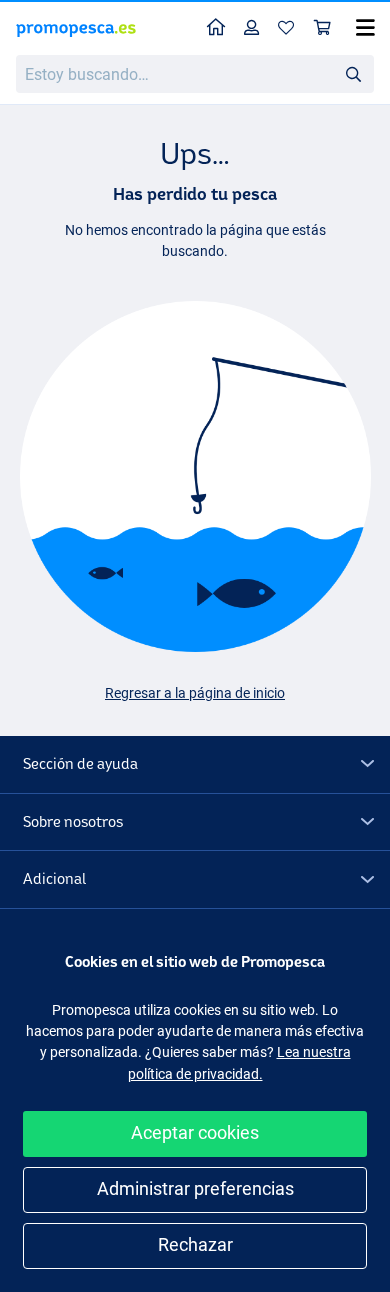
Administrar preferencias (195, 1188)
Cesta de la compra (323, 28)
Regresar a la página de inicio (195, 693)
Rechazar (195, 1244)
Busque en (359, 77)
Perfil (252, 28)
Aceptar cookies (195, 1132)
